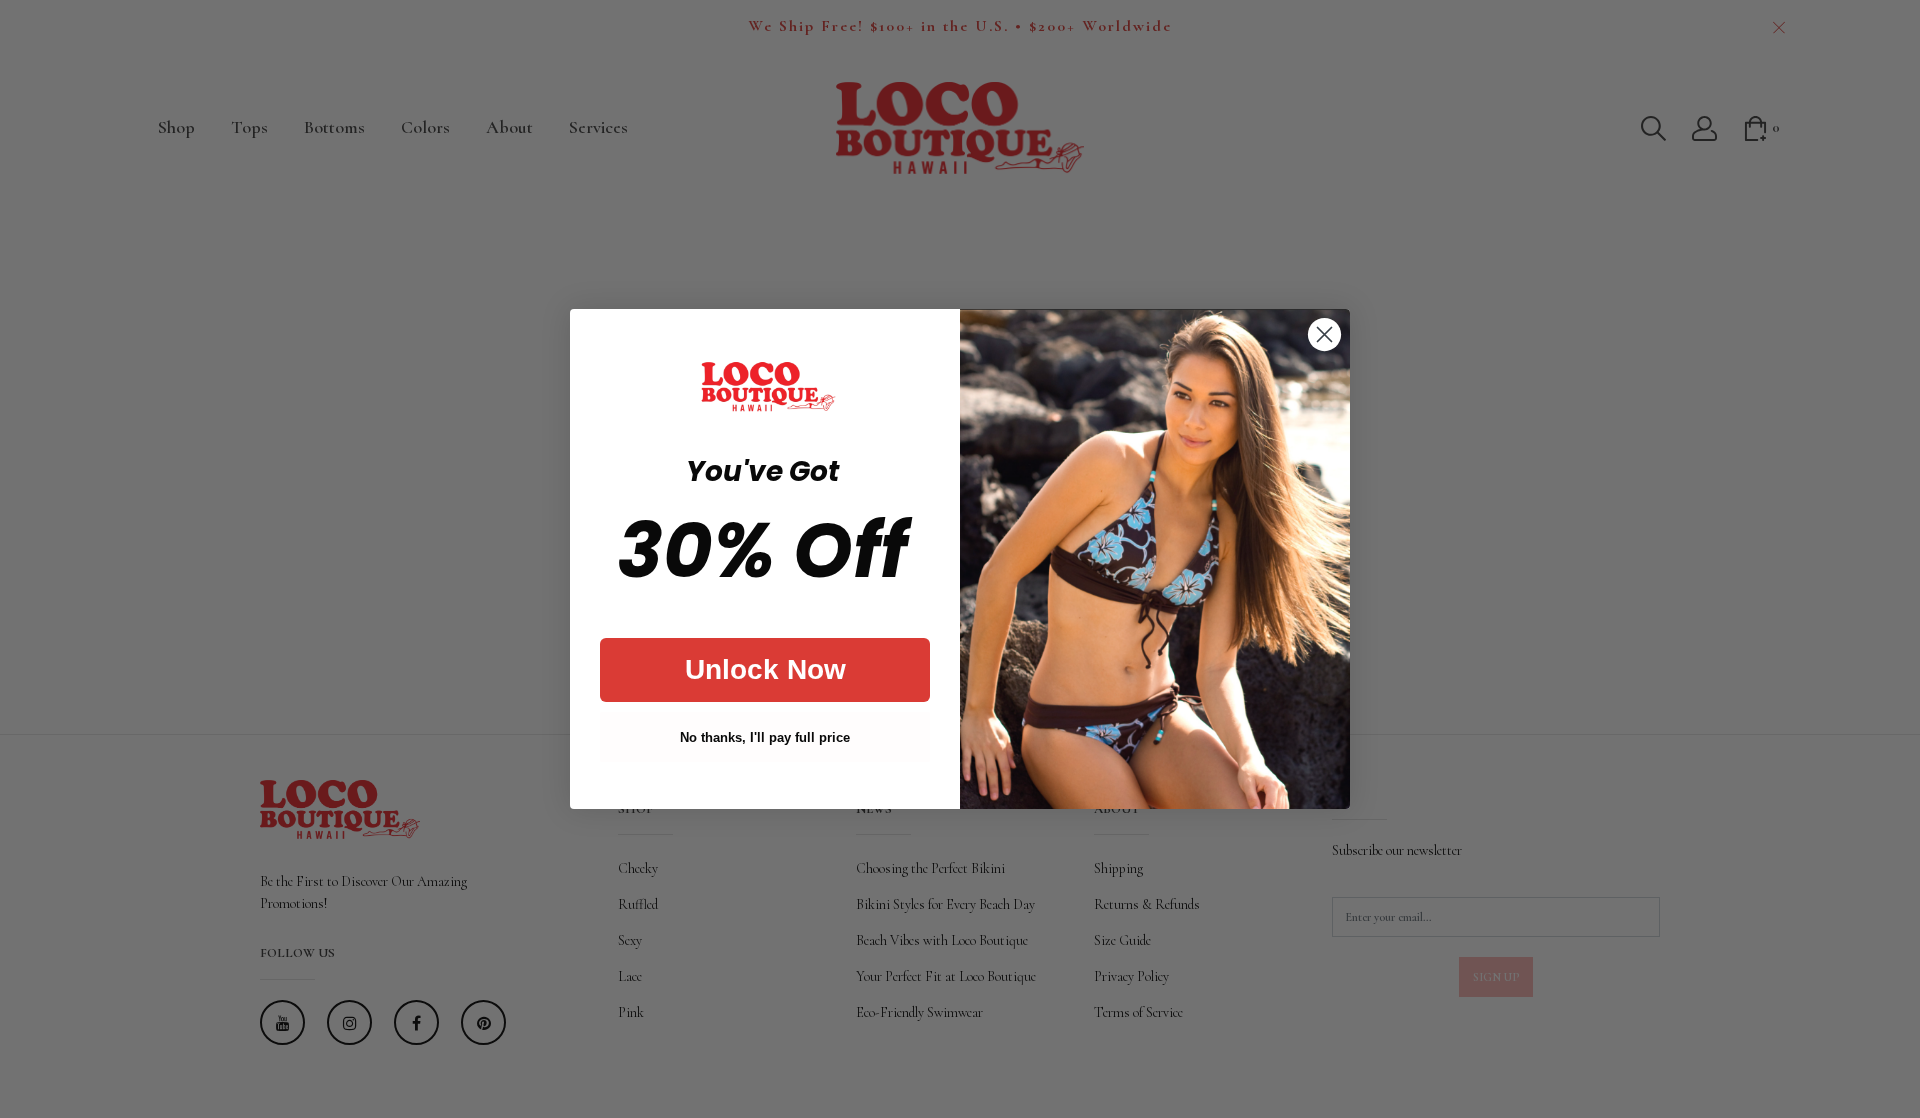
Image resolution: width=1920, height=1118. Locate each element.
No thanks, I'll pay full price (765, 737)
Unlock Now (765, 669)
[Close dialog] (1324, 334)
